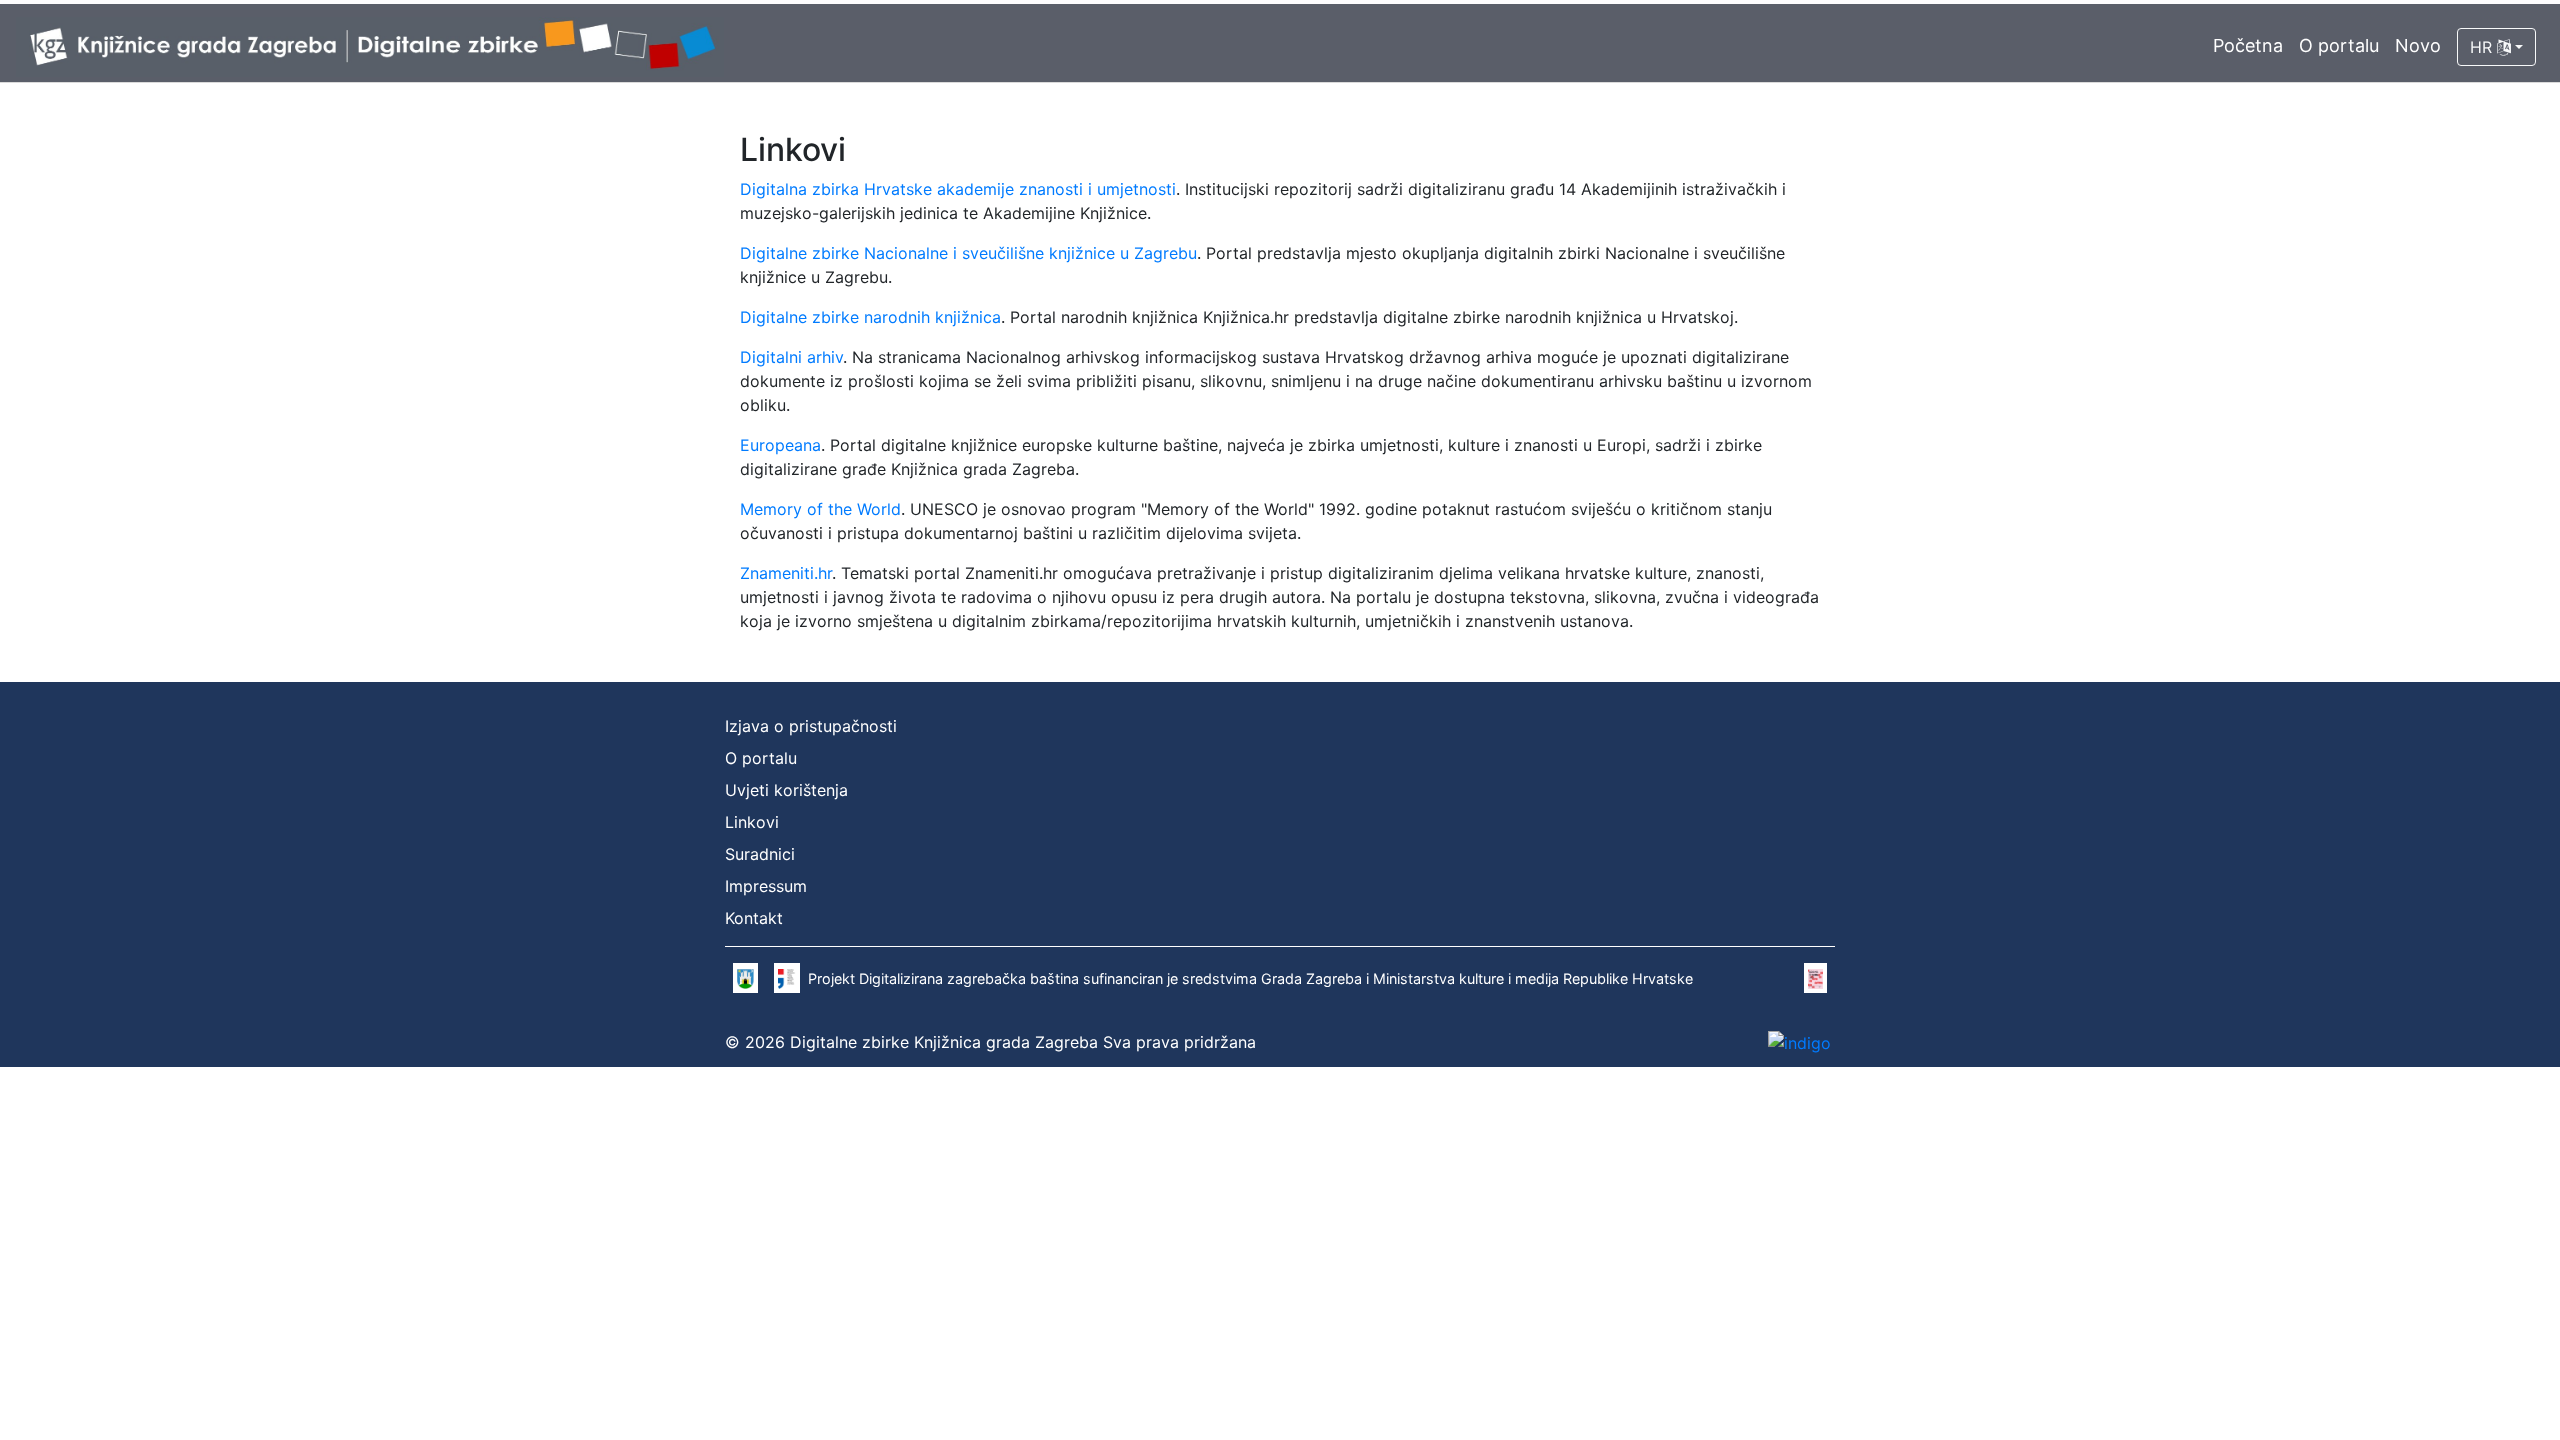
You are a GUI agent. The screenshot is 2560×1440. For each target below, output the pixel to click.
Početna (2248, 45)
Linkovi (752, 822)
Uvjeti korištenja (786, 790)
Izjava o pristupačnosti (811, 726)
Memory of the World (820, 509)
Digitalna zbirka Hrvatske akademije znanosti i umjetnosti (958, 189)
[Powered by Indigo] (1799, 1042)
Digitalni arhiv (791, 357)
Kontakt (754, 918)
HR (2483, 47)
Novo (2418, 45)
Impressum (766, 886)
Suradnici (760, 854)
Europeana (780, 445)
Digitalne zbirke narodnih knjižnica (870, 317)
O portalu (2339, 45)
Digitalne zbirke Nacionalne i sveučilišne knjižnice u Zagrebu (968, 253)
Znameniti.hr (786, 573)
